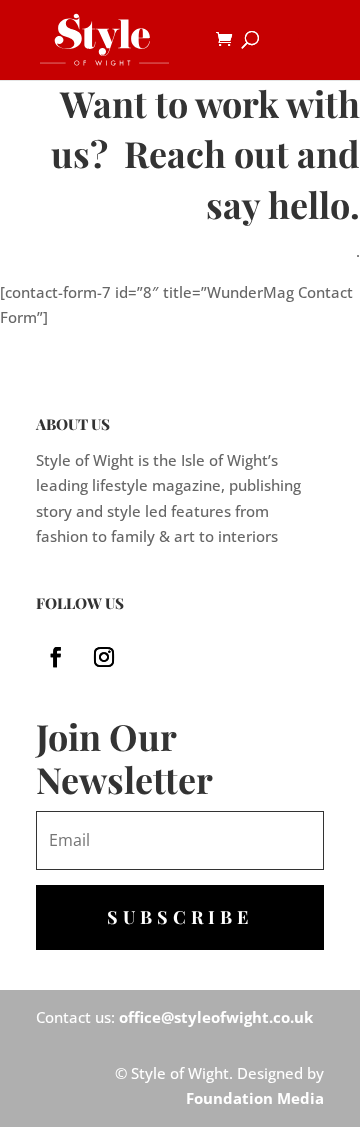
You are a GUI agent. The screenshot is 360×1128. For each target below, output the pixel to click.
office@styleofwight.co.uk (216, 1017)
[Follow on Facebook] (56, 657)
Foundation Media (255, 1098)
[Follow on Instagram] (104, 657)
